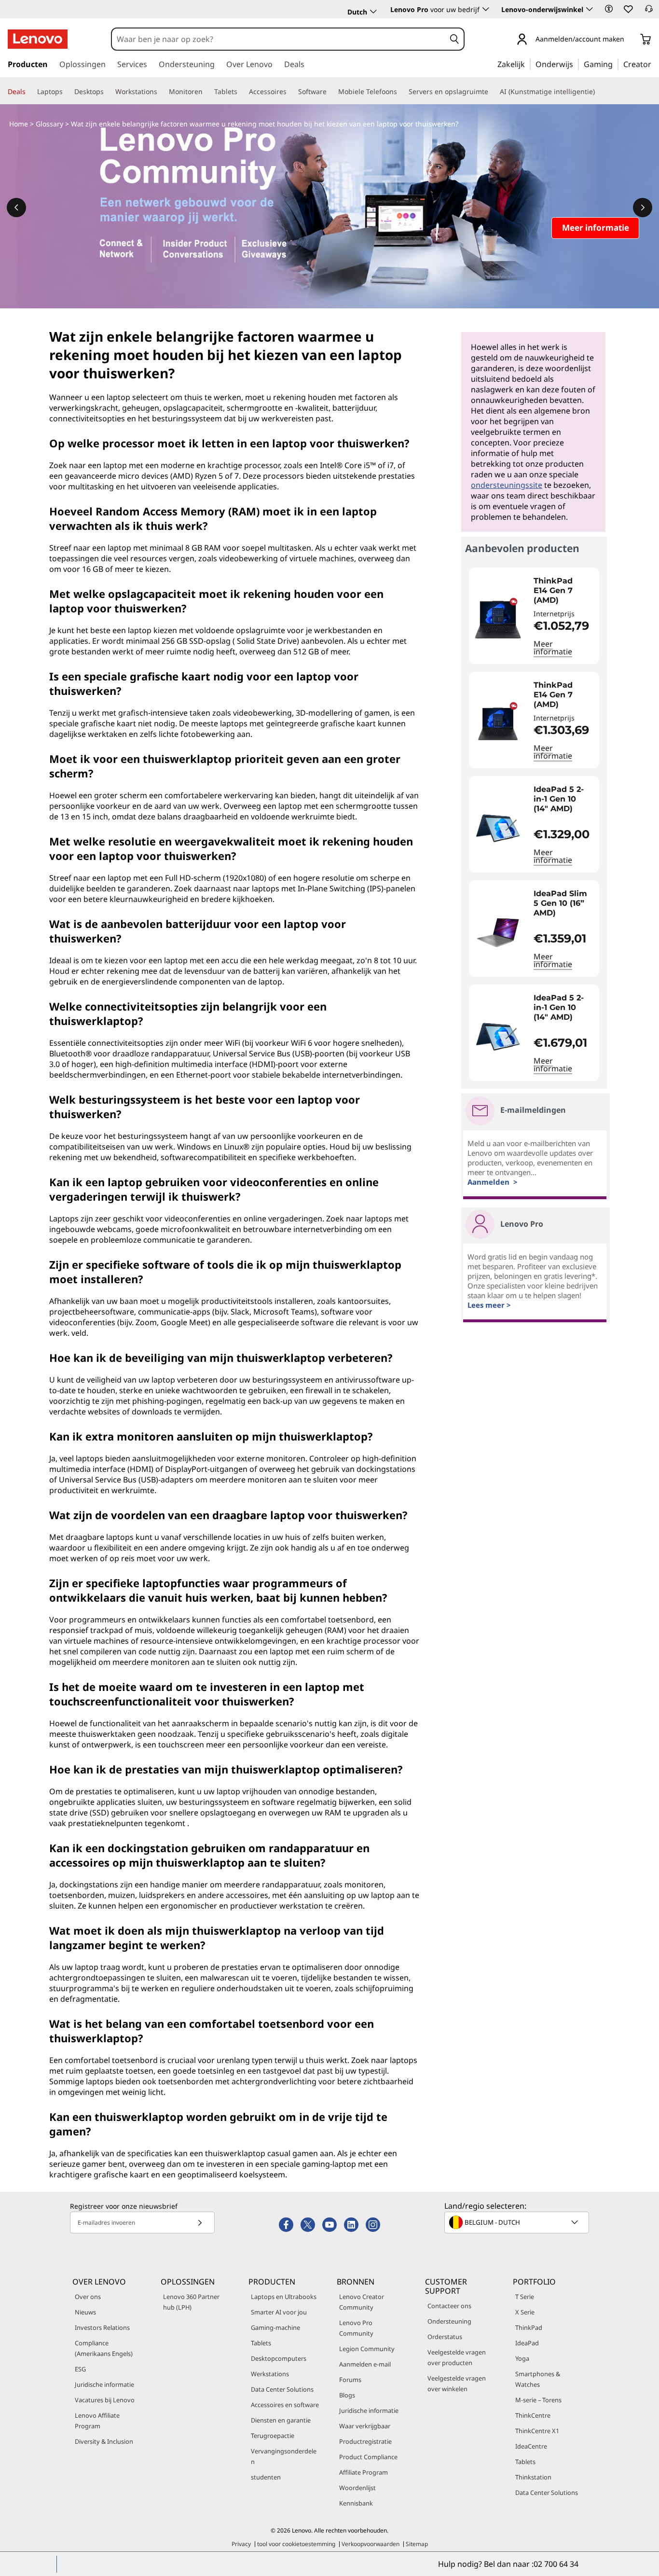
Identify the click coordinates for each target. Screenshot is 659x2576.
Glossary (49, 124)
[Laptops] (67, 92)
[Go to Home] (38, 39)
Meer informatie (553, 648)
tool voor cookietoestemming (296, 2544)
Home (19, 124)
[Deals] (29, 92)
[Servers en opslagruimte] (492, 92)
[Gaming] (616, 64)
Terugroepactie (273, 2436)
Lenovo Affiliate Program (97, 2421)
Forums (350, 2380)
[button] (609, 9)
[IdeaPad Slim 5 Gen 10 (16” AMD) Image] (498, 932)
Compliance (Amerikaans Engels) (104, 2348)
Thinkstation (533, 2477)
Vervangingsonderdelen (284, 2456)
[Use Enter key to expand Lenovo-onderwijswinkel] (590, 9)
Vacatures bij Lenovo (105, 2400)
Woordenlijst (357, 2488)
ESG (80, 2369)
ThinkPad (529, 2327)
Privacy (241, 2544)
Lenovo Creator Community (362, 2302)
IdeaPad (527, 2343)
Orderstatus (445, 2337)
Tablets (261, 2343)
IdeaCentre (531, 2446)
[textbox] (518, 2222)
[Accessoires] (290, 92)
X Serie (525, 2312)
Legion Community (367, 2349)
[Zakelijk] (528, 64)
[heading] (564, 591)
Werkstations (270, 2374)
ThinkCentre (533, 2415)
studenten (266, 2477)
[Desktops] (108, 92)
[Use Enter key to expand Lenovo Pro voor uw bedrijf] (486, 9)
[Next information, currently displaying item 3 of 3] (643, 208)
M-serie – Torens (538, 2400)
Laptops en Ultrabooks (284, 2297)
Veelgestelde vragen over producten (457, 2357)
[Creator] (655, 64)
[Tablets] (241, 92)
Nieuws (85, 2312)
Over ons (88, 2297)
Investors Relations (102, 2327)
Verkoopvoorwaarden (371, 2544)
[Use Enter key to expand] (630, 40)
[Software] (330, 92)
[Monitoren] (206, 92)
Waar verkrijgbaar (365, 2426)
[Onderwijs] (576, 64)
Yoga (522, 2358)
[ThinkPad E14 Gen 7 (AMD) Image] (498, 620)
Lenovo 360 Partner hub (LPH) (191, 2302)
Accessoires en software (285, 2405)
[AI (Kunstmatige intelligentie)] (599, 92)
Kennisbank (356, 2503)
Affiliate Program (364, 2472)
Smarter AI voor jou (279, 2312)
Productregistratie (365, 2441)
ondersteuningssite (507, 485)
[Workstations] (161, 92)
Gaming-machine (275, 2327)
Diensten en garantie (281, 2420)
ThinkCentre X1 (537, 2431)
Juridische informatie (104, 2384)
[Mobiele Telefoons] (401, 92)
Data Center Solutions (282, 2389)
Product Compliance (368, 2457)
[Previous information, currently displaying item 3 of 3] (16, 208)
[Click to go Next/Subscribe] (200, 2223)
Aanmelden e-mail (365, 2364)
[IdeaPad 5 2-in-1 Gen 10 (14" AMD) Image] (498, 828)
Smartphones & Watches (538, 2379)
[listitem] (534, 616)
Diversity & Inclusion (104, 2441)
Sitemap (417, 2544)
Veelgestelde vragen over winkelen (457, 2383)
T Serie (525, 2297)
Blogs (347, 2395)
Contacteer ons (449, 2306)
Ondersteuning (449, 2321)
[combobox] (279, 39)
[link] (649, 12)
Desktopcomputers (279, 2358)
